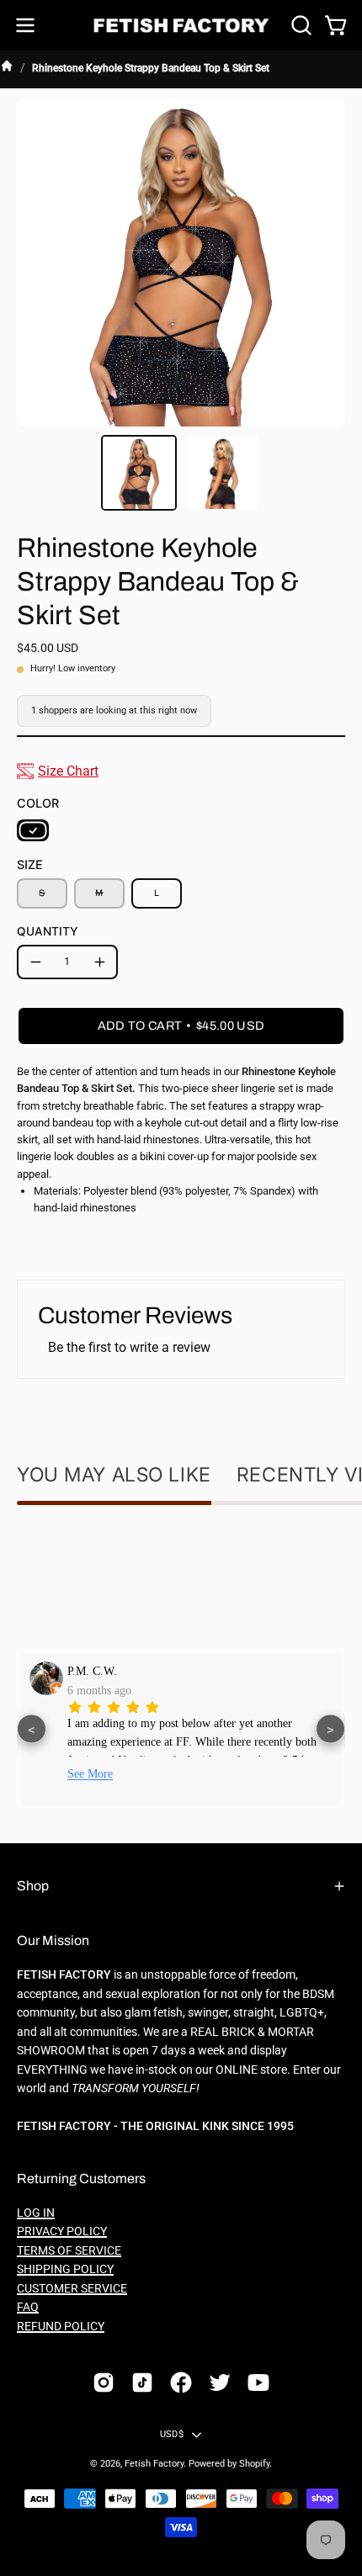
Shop (33, 1886)
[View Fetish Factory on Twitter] (220, 2383)
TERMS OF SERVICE (69, 2251)
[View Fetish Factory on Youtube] (258, 2383)
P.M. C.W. (92, 1671)
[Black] (33, 830)
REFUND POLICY (61, 2327)
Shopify (254, 2464)
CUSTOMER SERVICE (72, 2289)
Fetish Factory (154, 2464)
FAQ (28, 2307)
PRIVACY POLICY (62, 2231)
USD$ (172, 2434)
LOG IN (36, 2213)
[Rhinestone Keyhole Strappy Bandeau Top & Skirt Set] (139, 473)
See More (90, 1774)
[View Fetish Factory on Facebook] (181, 2383)
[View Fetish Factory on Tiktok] (142, 2383)
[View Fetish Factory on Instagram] (104, 2383)
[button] (300, 25)
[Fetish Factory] (181, 26)
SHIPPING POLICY (65, 2269)
